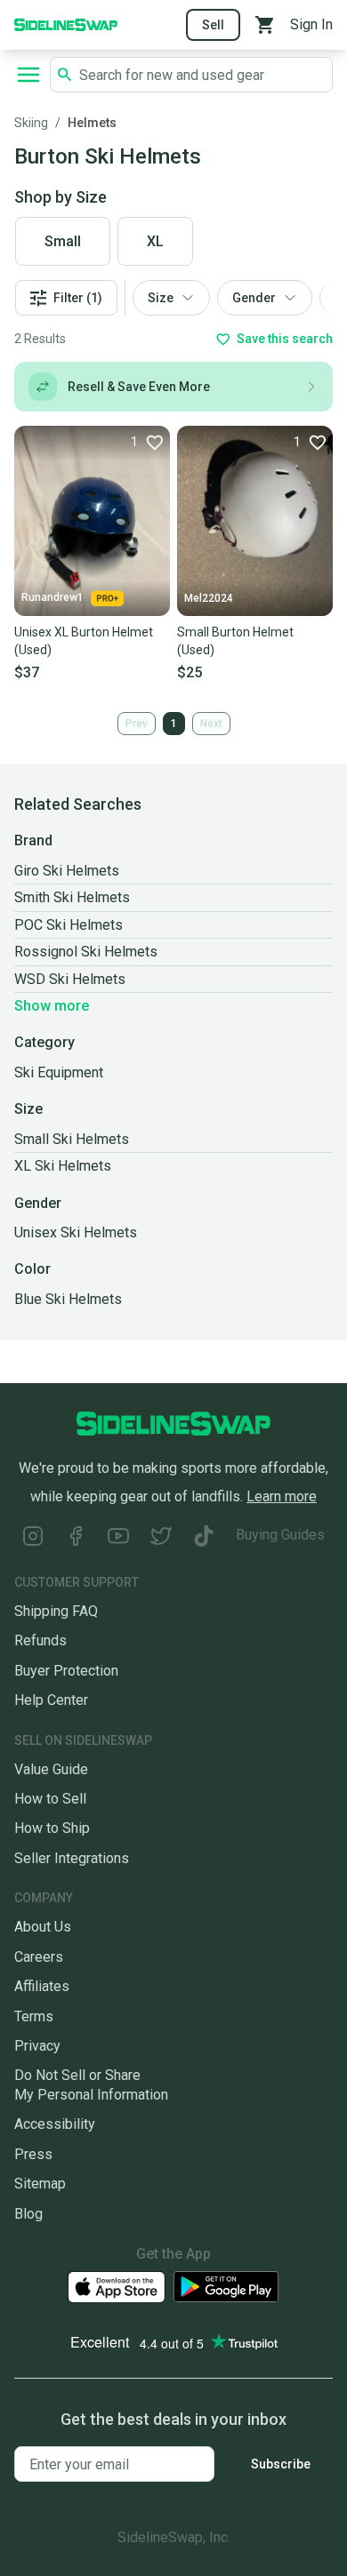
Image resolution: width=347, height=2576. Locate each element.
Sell (213, 25)
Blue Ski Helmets (68, 1299)
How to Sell (50, 1799)
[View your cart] (265, 25)
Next (211, 724)
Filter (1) (78, 298)
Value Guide (51, 1769)
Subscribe (281, 2464)
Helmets (92, 123)
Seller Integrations (72, 1858)
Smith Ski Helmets (72, 897)
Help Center (51, 1700)
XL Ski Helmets (63, 1166)
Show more (52, 1006)
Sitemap (40, 2184)
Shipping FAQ (56, 1611)
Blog (28, 2214)
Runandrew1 (52, 597)
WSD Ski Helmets (70, 979)
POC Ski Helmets (69, 925)
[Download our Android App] (226, 2287)
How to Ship (52, 1828)
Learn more (282, 1496)
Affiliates (42, 1986)
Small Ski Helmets (72, 1139)
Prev (137, 724)
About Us (43, 1927)
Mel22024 (209, 598)
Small (63, 241)
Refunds (40, 1640)
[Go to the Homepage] (66, 24)
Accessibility (55, 2124)
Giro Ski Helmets (67, 871)
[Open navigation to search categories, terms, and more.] (28, 75)
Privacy (37, 2046)
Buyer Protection (66, 1671)
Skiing (31, 123)
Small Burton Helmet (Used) (235, 641)
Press (33, 2154)
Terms (34, 2016)
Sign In (311, 24)
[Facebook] (76, 1538)
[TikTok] (204, 1538)
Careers (39, 1957)
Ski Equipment (59, 1072)
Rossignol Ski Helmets (86, 952)
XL (155, 241)
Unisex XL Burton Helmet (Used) (84, 641)
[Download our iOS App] (117, 2288)
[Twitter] (161, 1538)
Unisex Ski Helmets (76, 1232)
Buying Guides (280, 1535)
